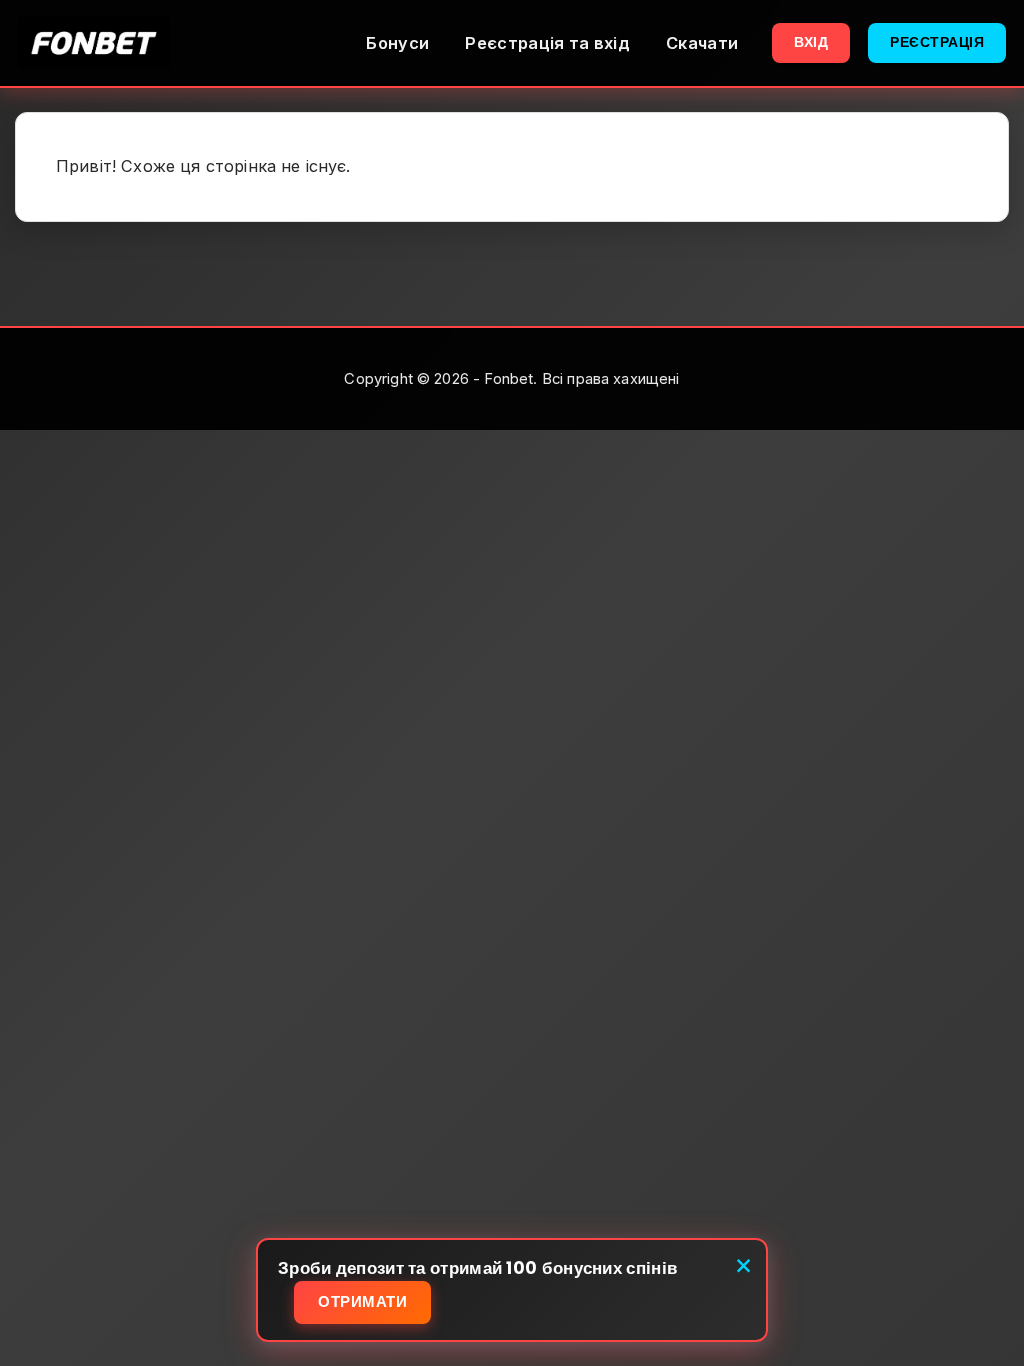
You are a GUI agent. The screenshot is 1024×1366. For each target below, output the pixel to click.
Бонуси (397, 43)
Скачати (702, 43)
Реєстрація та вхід (547, 43)
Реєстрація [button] (937, 42)
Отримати (362, 1301)
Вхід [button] (811, 42)
